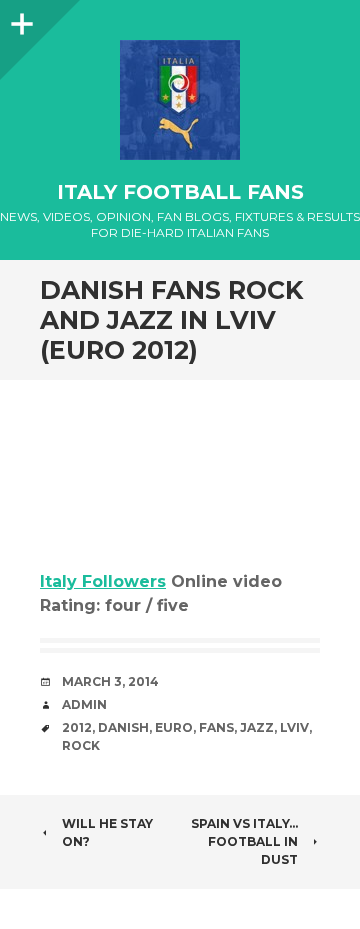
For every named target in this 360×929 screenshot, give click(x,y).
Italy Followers (103, 581)
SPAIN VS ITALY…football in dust (244, 841)
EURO (174, 727)
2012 (77, 727)
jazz (257, 727)
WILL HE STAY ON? (107, 832)
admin (84, 704)
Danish (123, 727)
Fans (216, 727)
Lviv (294, 727)
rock (81, 745)
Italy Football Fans (180, 192)
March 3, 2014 (110, 681)
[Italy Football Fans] (180, 100)
